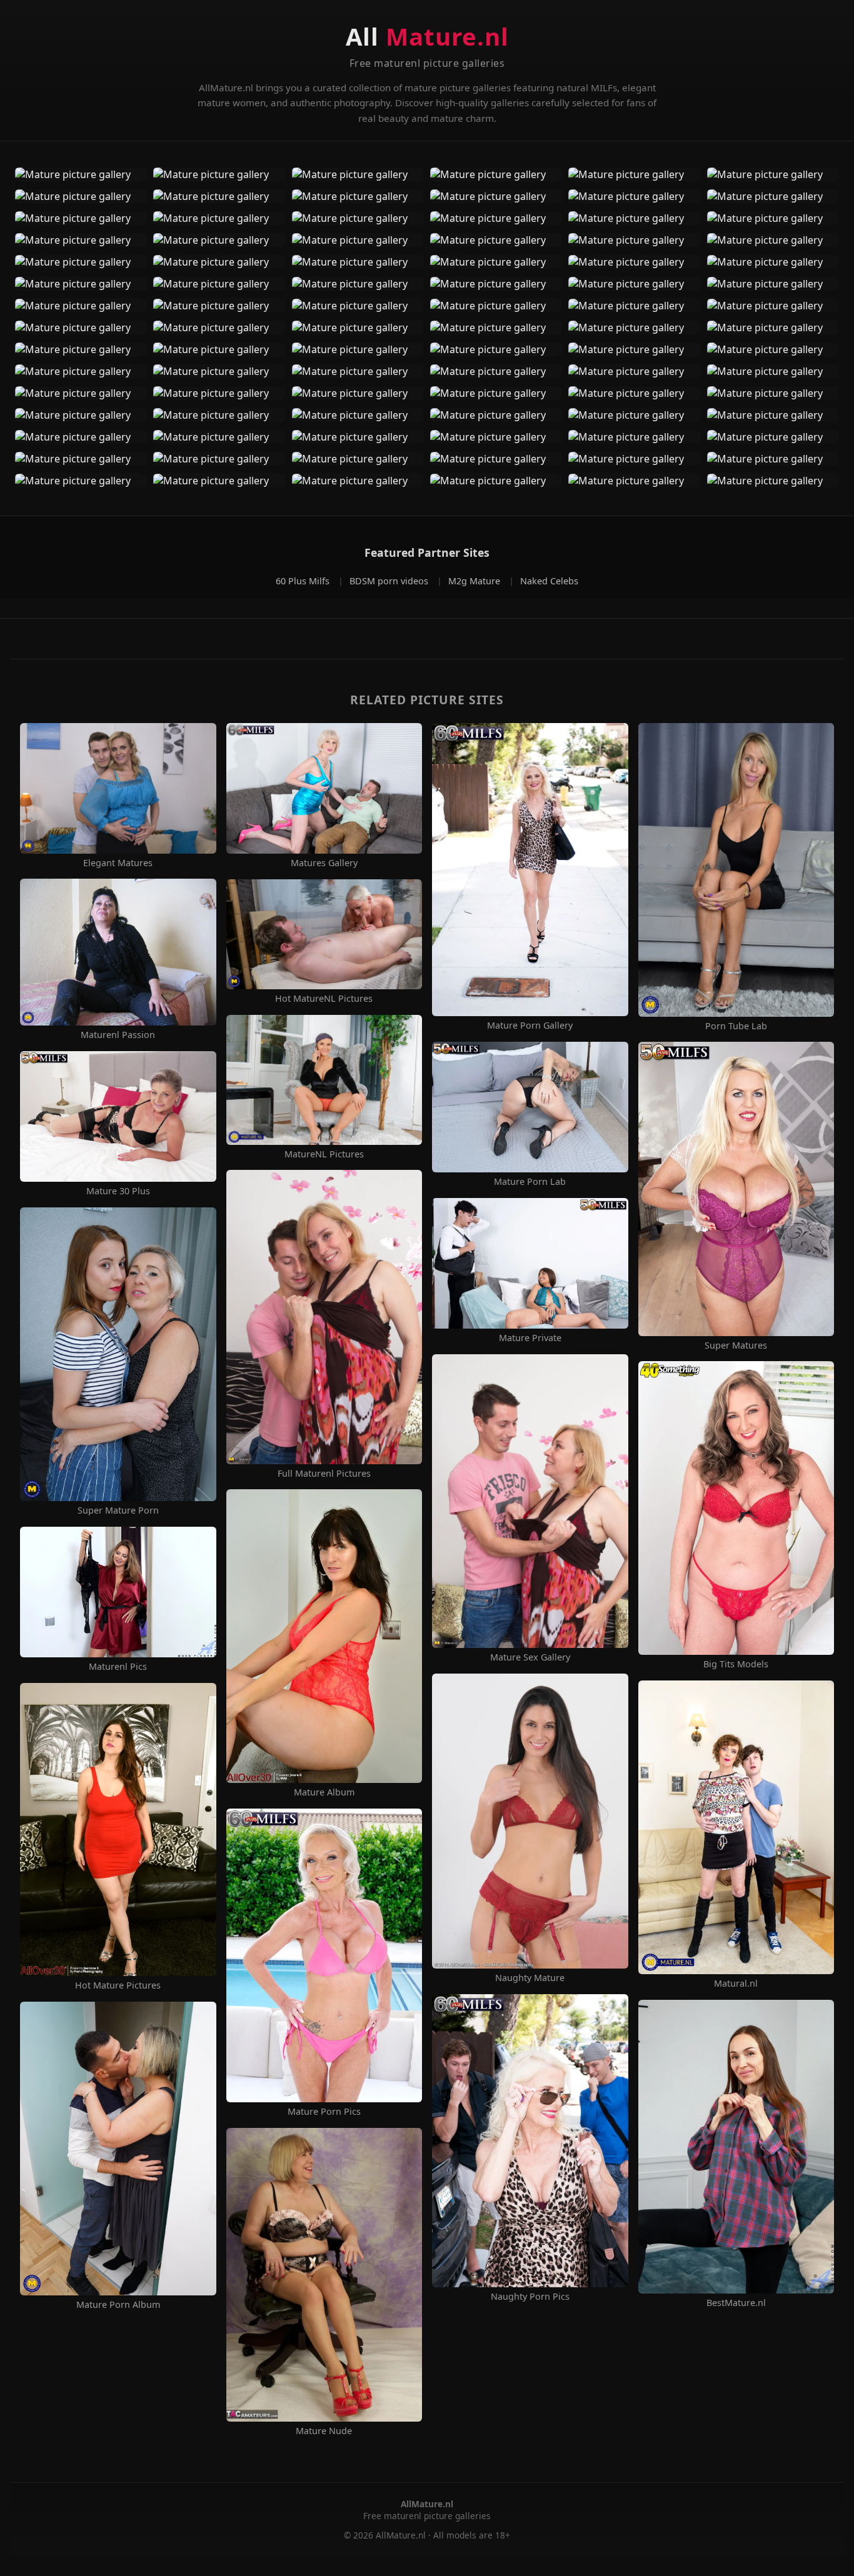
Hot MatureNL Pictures (324, 999)
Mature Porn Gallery (530, 1026)
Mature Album (324, 1792)
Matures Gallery (324, 863)
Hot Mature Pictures (118, 1985)
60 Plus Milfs (304, 581)
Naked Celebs (549, 581)
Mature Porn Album (118, 2305)
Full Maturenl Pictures (324, 1474)
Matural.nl (736, 1984)
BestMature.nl (736, 2303)
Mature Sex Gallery (530, 1657)
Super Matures (736, 1345)
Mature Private (530, 1338)
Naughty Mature (530, 1978)
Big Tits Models (736, 1664)
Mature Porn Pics (324, 2112)
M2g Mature (475, 581)
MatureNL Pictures (324, 1154)
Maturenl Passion (118, 1035)
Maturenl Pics (118, 1667)
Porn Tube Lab (736, 1026)
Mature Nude (324, 2431)
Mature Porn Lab (530, 1182)
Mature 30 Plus (118, 1191)
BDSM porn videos (390, 581)
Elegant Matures (118, 863)
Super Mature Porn (118, 1510)
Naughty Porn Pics (530, 2297)
